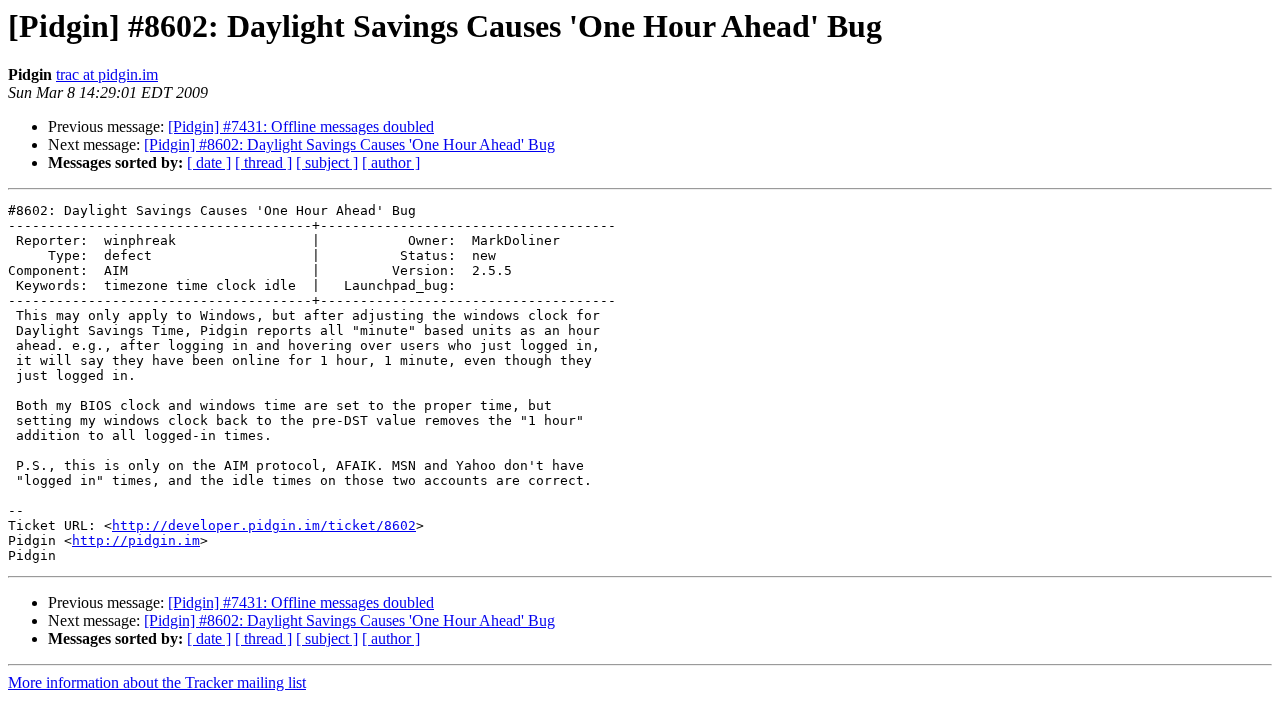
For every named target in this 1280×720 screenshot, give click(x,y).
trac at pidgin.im (107, 74)
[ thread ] (263, 162)
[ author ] (391, 162)
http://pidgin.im (136, 540)
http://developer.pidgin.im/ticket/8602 (264, 525)
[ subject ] (327, 162)
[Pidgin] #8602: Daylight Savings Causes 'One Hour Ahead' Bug (349, 144)
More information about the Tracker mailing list (157, 682)
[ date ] (209, 162)
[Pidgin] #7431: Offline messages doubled (301, 126)
